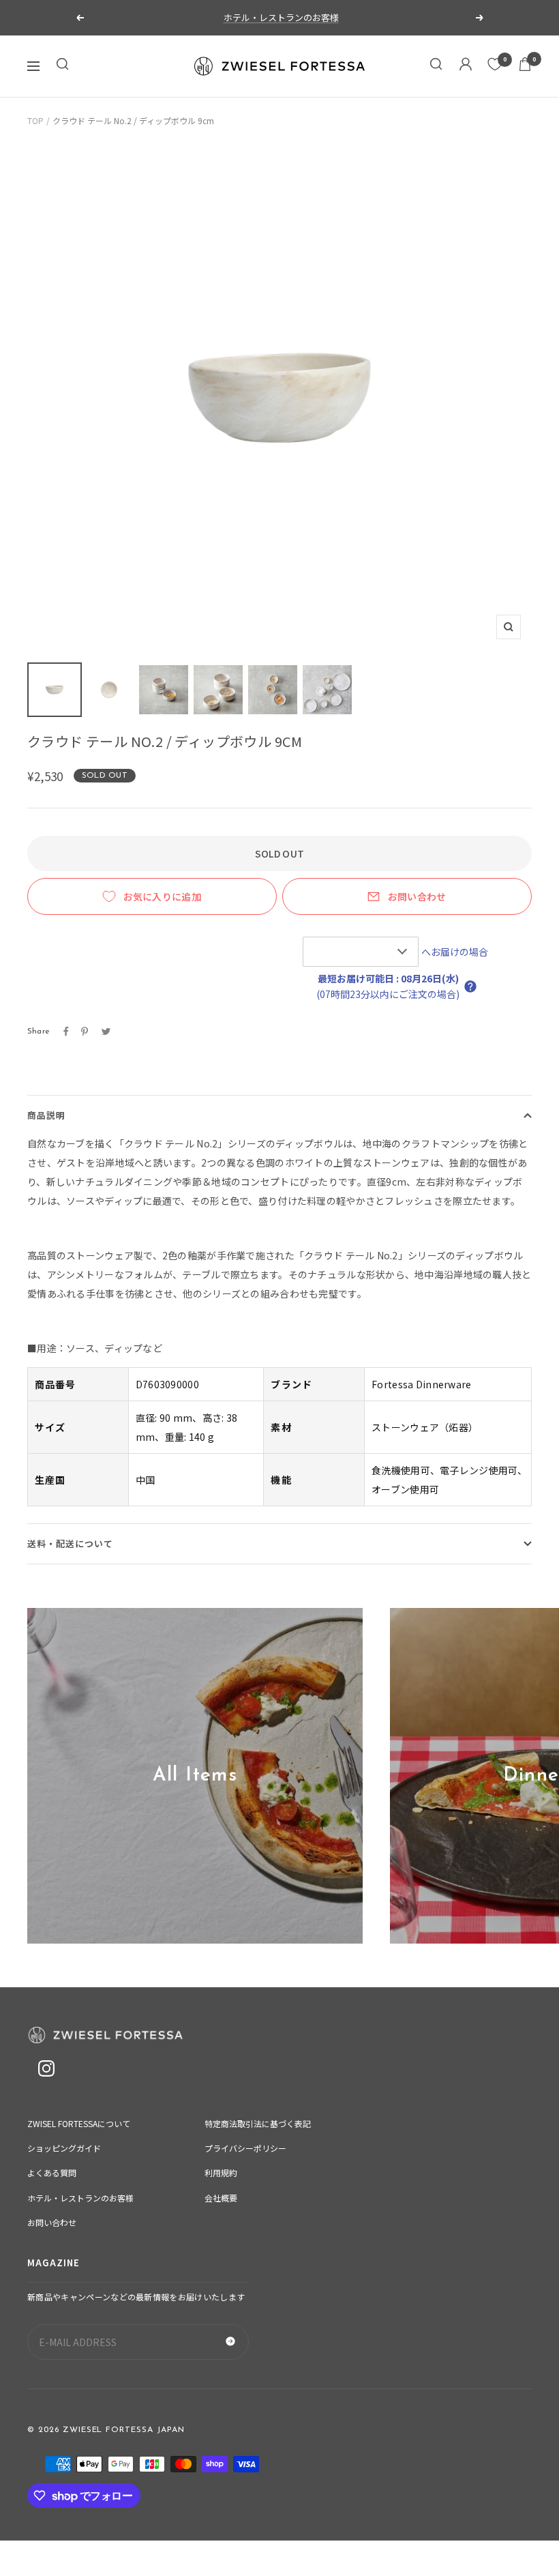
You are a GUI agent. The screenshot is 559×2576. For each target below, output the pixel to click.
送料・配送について (70, 1543)
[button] (470, 986)
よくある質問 (52, 2172)
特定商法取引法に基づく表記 (258, 2123)
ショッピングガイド (64, 2148)
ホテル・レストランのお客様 (80, 2198)
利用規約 (221, 2172)
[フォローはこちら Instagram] (46, 2069)
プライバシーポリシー (245, 2148)
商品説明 (46, 1115)
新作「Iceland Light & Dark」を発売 (281, 17)
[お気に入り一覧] (495, 64)
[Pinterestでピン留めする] (85, 1031)
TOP (35, 120)
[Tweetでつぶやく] (106, 1031)
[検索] (63, 66)
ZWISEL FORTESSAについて (79, 2123)
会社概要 (221, 2198)
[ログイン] (466, 66)
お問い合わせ (417, 896)
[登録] (230, 2342)
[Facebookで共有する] (66, 1031)
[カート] (525, 66)
